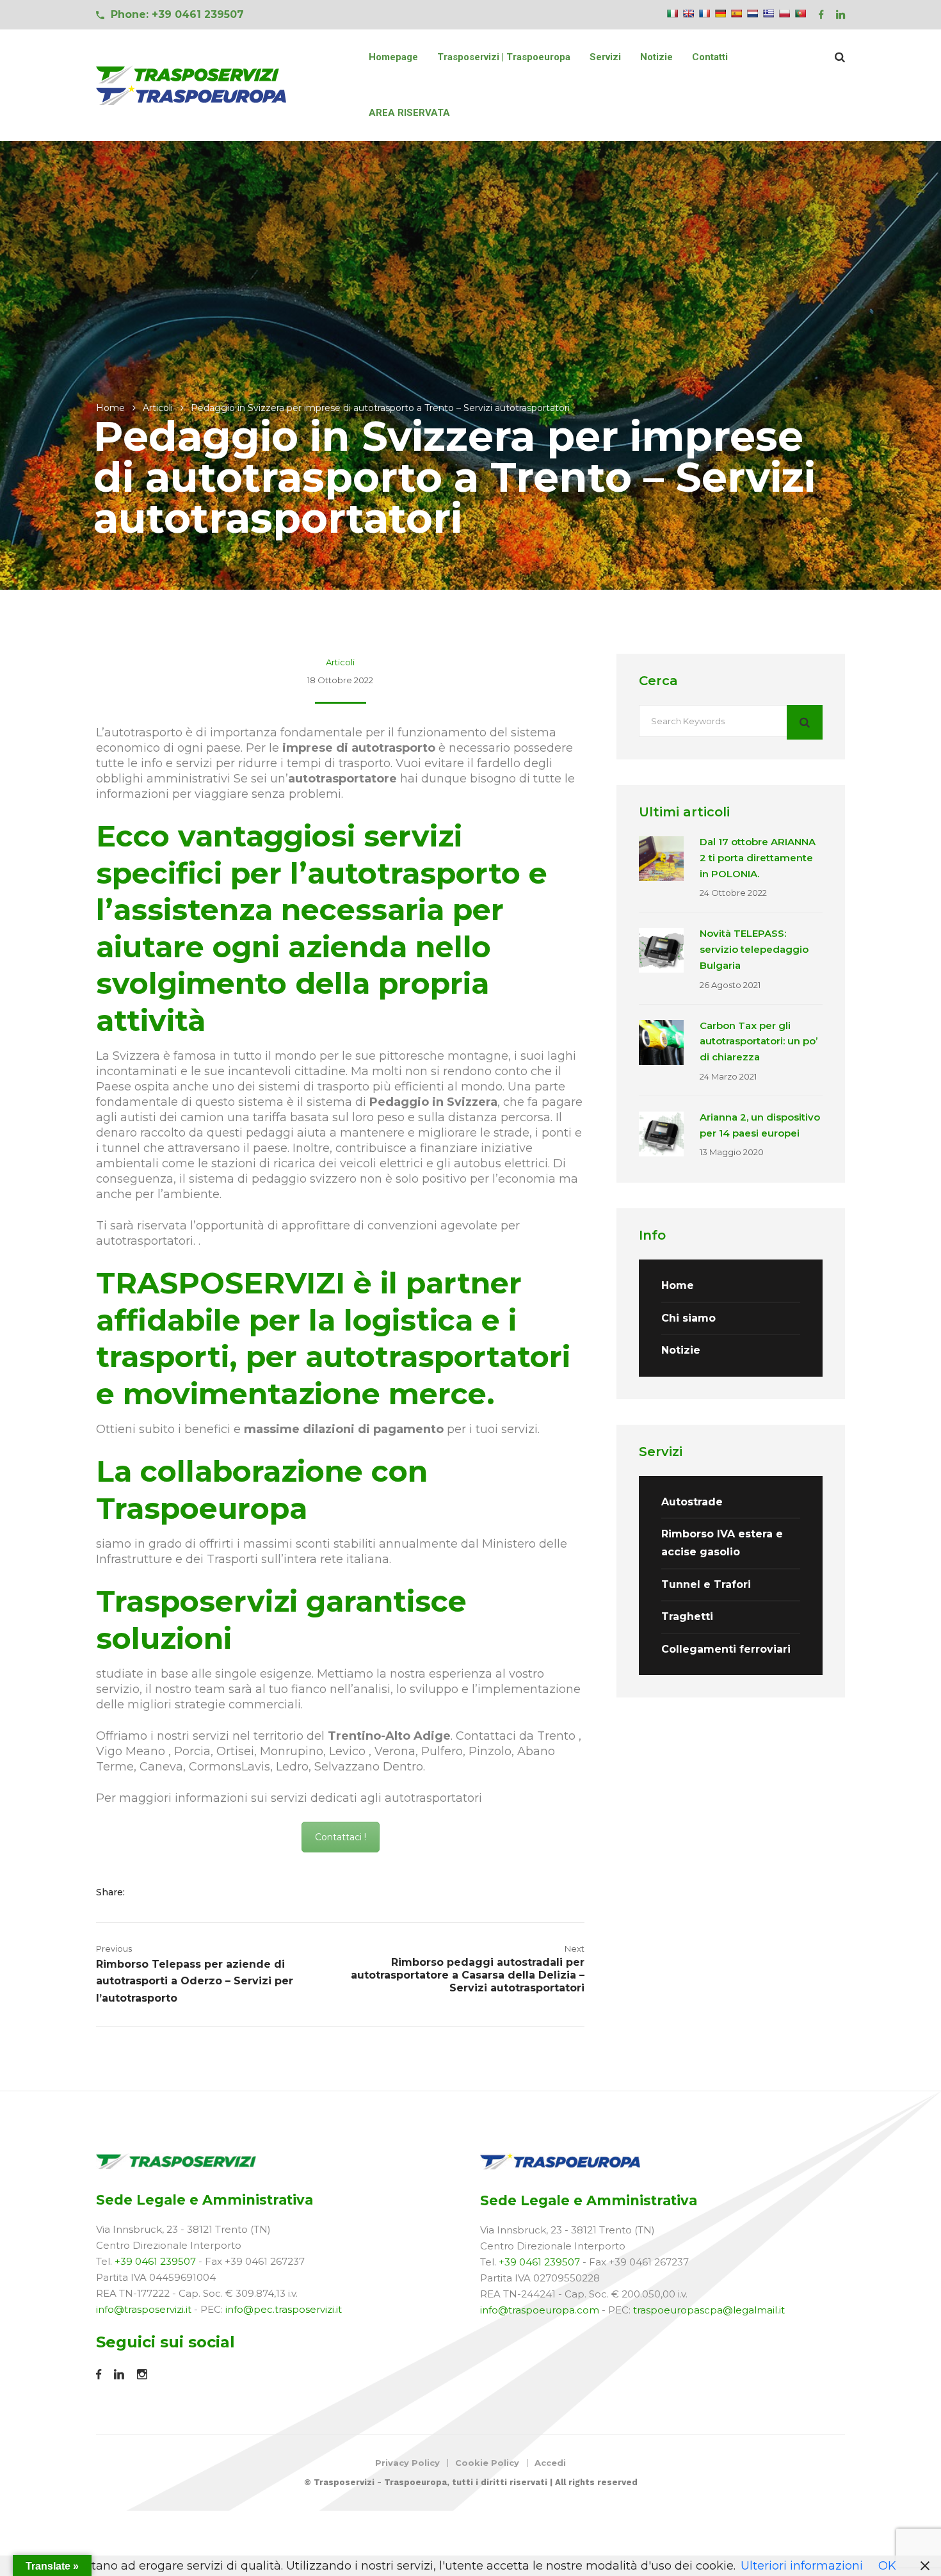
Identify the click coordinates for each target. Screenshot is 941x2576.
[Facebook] (146, 1892)
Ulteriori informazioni (802, 2566)
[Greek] (768, 13)
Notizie (656, 57)
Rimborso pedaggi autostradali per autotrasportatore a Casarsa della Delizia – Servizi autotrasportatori (468, 1975)
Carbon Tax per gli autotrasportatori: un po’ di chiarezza (759, 1041)
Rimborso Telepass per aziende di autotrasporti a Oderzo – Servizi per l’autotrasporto (195, 1981)
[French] (704, 13)
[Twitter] (166, 1892)
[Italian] (672, 13)
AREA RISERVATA (409, 113)
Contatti (710, 57)
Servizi (605, 57)
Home (110, 408)
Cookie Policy (487, 2463)
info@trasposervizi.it (144, 2309)
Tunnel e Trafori (706, 1584)
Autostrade (692, 1502)
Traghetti (687, 1616)
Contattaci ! (341, 1837)
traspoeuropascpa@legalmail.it (709, 2310)
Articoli (158, 408)
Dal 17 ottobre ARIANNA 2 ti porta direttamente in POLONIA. (758, 858)
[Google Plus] (186, 1892)
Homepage (393, 57)
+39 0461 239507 (155, 2261)
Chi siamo (688, 1318)
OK (887, 2566)
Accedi (550, 2463)
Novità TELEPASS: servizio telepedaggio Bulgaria (754, 949)
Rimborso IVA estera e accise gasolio (722, 1543)
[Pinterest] (203, 1892)
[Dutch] (752, 13)
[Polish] (784, 13)
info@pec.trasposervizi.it (284, 2309)
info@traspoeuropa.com (540, 2310)
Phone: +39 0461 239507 (177, 14)
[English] (688, 13)
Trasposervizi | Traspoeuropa (504, 57)
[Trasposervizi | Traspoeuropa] (192, 85)
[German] (720, 13)
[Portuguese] (800, 13)
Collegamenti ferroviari (726, 1649)
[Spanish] (736, 13)
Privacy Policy (407, 2463)
